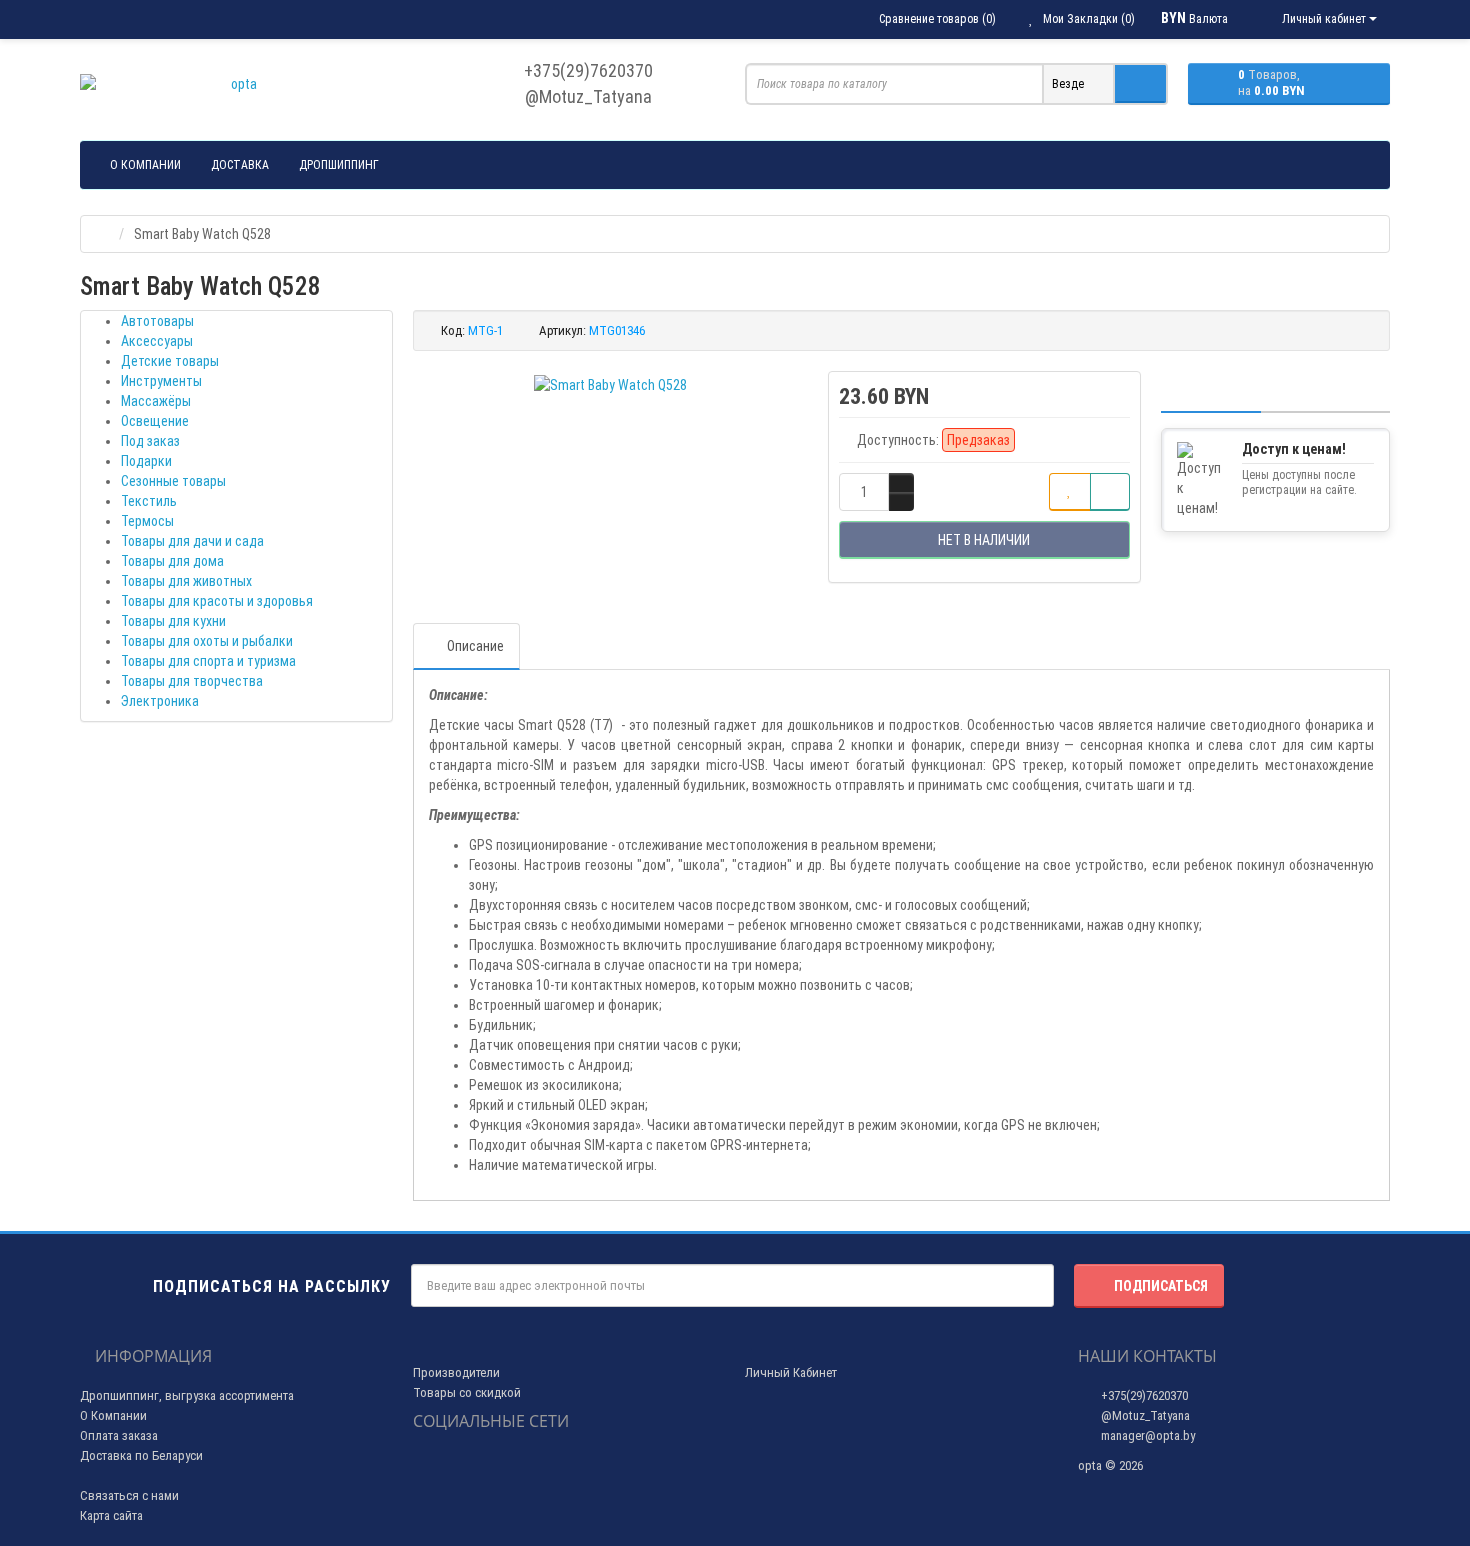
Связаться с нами (129, 1495)
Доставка (240, 165)
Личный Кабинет (791, 1372)
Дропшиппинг (339, 165)
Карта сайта (111, 1515)
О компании (145, 165)
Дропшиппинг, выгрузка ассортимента (187, 1395)
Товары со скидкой (467, 1392)
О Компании (113, 1415)
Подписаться (1161, 1286)
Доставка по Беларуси (141, 1455)
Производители (456, 1372)
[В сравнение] (1110, 492)
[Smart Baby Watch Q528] (610, 385)
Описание (475, 646)
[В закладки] (1070, 492)
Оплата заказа (119, 1435)
